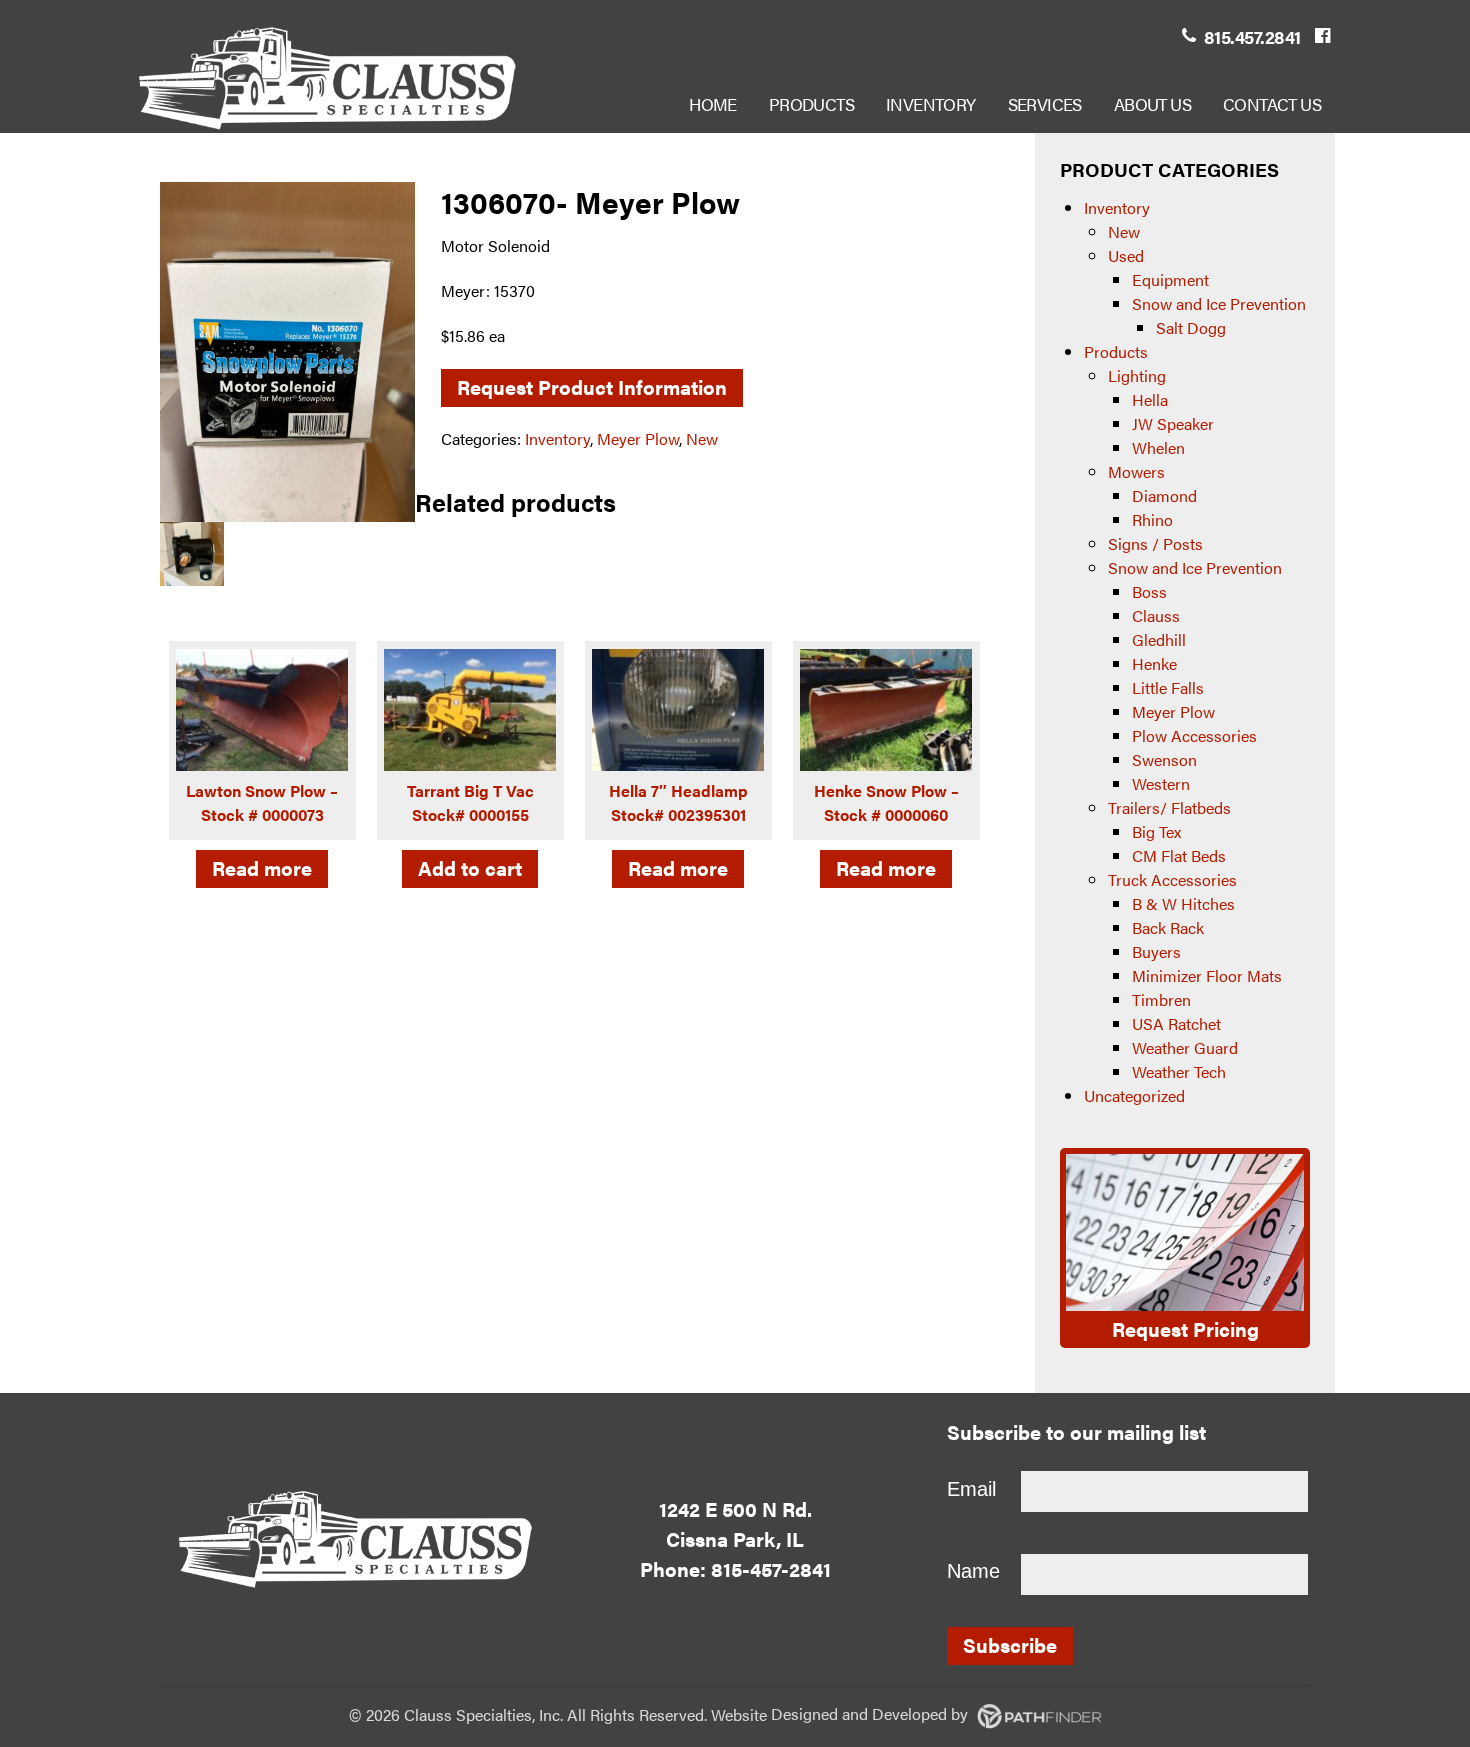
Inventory (557, 438)
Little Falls (1168, 687)
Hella (1150, 399)
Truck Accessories (1172, 879)
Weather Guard (1185, 1047)
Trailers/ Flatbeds (1169, 807)
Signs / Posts (1155, 543)
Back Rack (1168, 927)
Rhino (1152, 519)
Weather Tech (1179, 1071)
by (871, 1713)
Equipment (1170, 279)
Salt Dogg (1191, 327)
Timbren (1161, 999)
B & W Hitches (1183, 903)
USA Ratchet (1176, 1023)
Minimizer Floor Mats (1207, 975)
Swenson (1164, 759)
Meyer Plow (638, 438)
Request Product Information (592, 386)
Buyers (1156, 951)
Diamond (1164, 495)
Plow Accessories (1194, 735)
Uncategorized (1134, 1095)
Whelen (1158, 447)
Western (1161, 783)
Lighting (1137, 375)
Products (1116, 351)
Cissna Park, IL (735, 1538)
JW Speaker (1173, 423)
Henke (1154, 663)
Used (1126, 255)
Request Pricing (1185, 1328)
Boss (1149, 591)
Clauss (1156, 615)
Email (971, 1489)
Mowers (1136, 471)
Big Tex (1156, 831)
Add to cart (470, 867)
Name (973, 1571)
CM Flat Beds (1179, 855)
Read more (262, 867)
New (702, 438)
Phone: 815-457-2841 (735, 1568)
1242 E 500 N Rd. (735, 1508)
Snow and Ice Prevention (1219, 303)
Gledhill (1159, 639)
